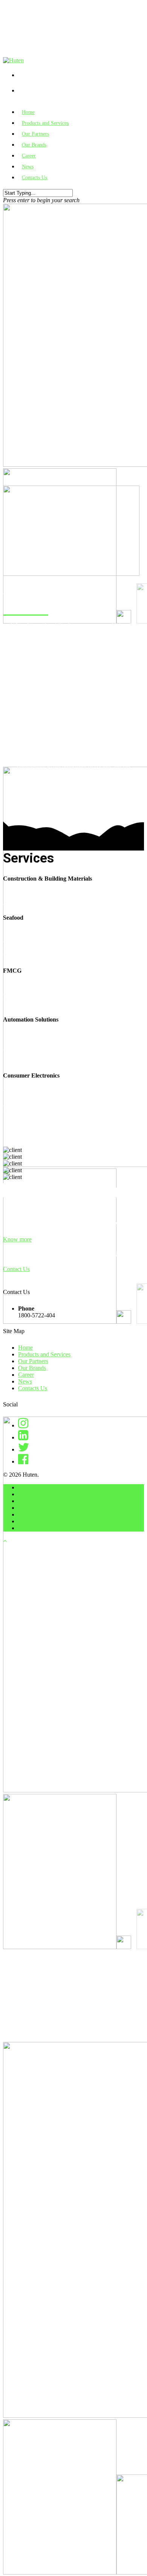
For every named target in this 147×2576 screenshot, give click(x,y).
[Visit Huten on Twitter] (24, 1449)
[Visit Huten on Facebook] (23, 1461)
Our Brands (32, 1368)
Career (26, 1375)
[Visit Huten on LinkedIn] (23, 1437)
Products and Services (44, 1354)
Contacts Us (34, 178)
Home (25, 1348)
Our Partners (33, 1361)
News (25, 1381)
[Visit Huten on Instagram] (23, 1425)
